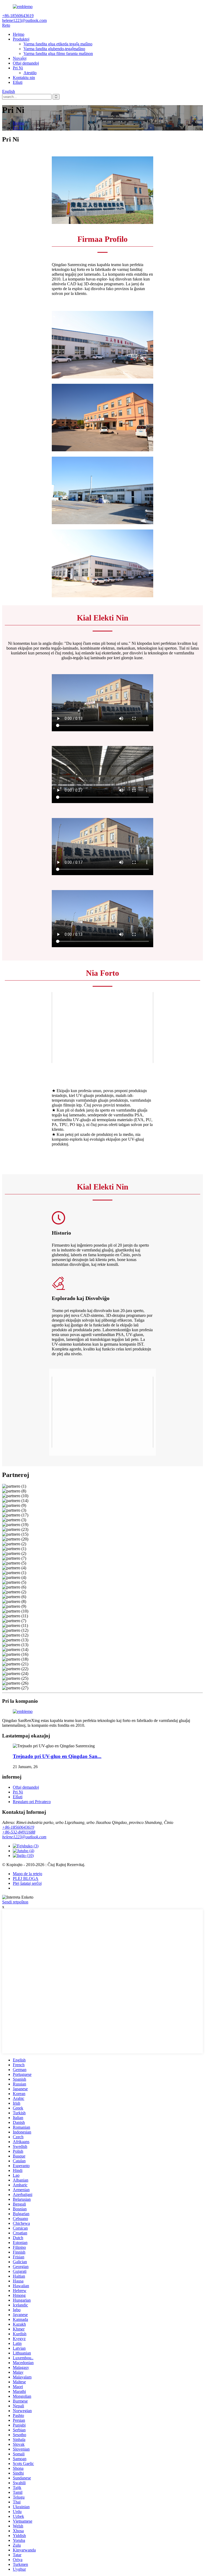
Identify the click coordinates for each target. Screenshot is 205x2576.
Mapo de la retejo (27, 1874)
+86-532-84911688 (19, 1832)
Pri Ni (18, 68)
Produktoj (21, 39)
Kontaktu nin (24, 78)
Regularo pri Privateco (32, 1802)
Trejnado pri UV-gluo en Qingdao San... (57, 1756)
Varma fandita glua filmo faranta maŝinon (58, 54)
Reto (6, 25)
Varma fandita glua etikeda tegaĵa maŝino (58, 44)
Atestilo (30, 73)
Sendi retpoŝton (15, 1902)
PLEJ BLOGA (26, 1878)
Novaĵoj (20, 58)
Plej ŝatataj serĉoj (27, 1883)
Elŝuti (18, 82)
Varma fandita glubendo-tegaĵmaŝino (54, 49)
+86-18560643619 (18, 1827)
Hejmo (19, 34)
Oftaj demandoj (26, 63)
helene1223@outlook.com (24, 1837)
